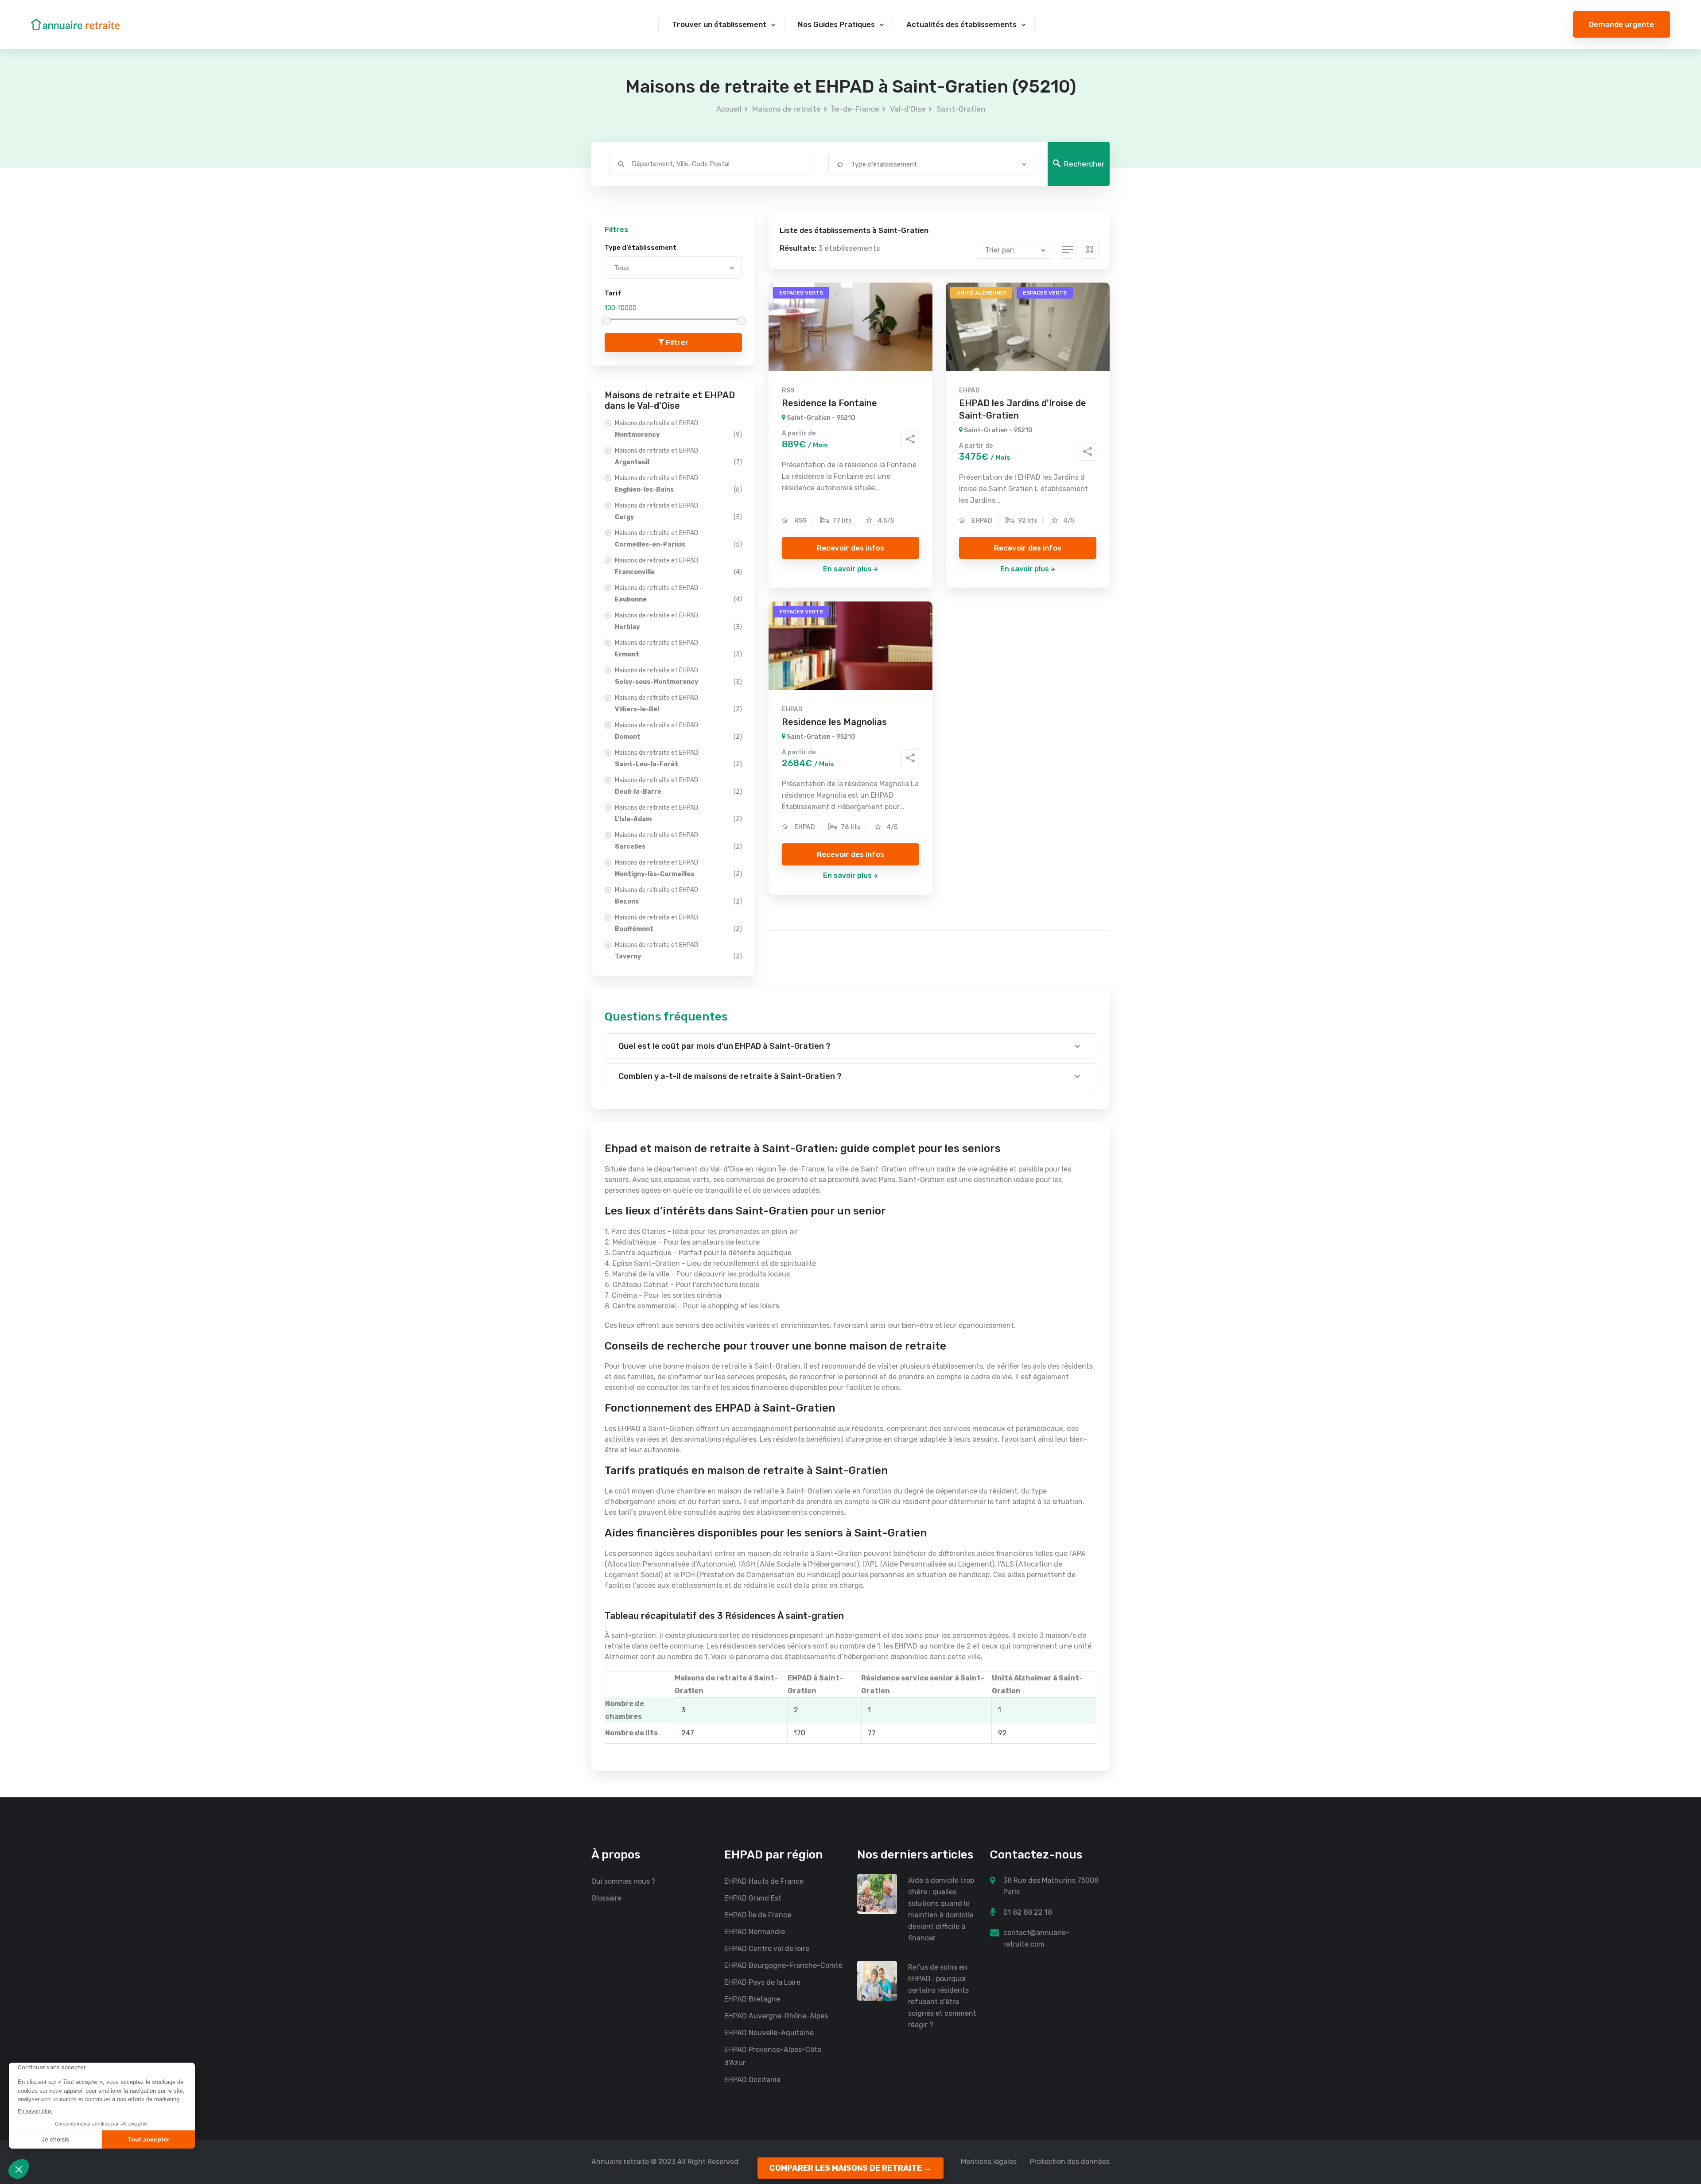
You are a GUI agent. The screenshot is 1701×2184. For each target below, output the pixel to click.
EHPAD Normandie (755, 1932)
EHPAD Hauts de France (764, 1881)
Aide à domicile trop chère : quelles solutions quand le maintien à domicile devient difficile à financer (941, 1909)
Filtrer (676, 342)
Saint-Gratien (961, 109)
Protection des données (1070, 2162)
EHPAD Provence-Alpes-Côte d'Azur (773, 2056)
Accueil (729, 109)
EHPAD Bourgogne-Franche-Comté (783, 1965)
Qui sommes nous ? (623, 1881)
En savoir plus (847, 569)
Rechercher (1084, 164)
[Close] (1680, 2094)
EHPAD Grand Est (753, 1898)
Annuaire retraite (620, 2162)
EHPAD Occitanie (752, 2080)
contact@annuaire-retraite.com (1036, 1938)
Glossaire (606, 1898)
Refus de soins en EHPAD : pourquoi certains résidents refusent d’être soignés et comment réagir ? (942, 1996)
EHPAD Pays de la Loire (762, 1982)
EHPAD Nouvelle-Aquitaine (769, 2033)
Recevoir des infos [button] (850, 548)
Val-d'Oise (908, 109)
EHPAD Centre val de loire (767, 1949)
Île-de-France (855, 109)
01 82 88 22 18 (1028, 1912)
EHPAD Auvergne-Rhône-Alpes (776, 2016)
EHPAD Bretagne (752, 1999)
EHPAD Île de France (758, 1915)
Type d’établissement (641, 248)
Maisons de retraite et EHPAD (678, 429)
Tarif (613, 293)
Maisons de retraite (786, 109)
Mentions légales (989, 2162)
